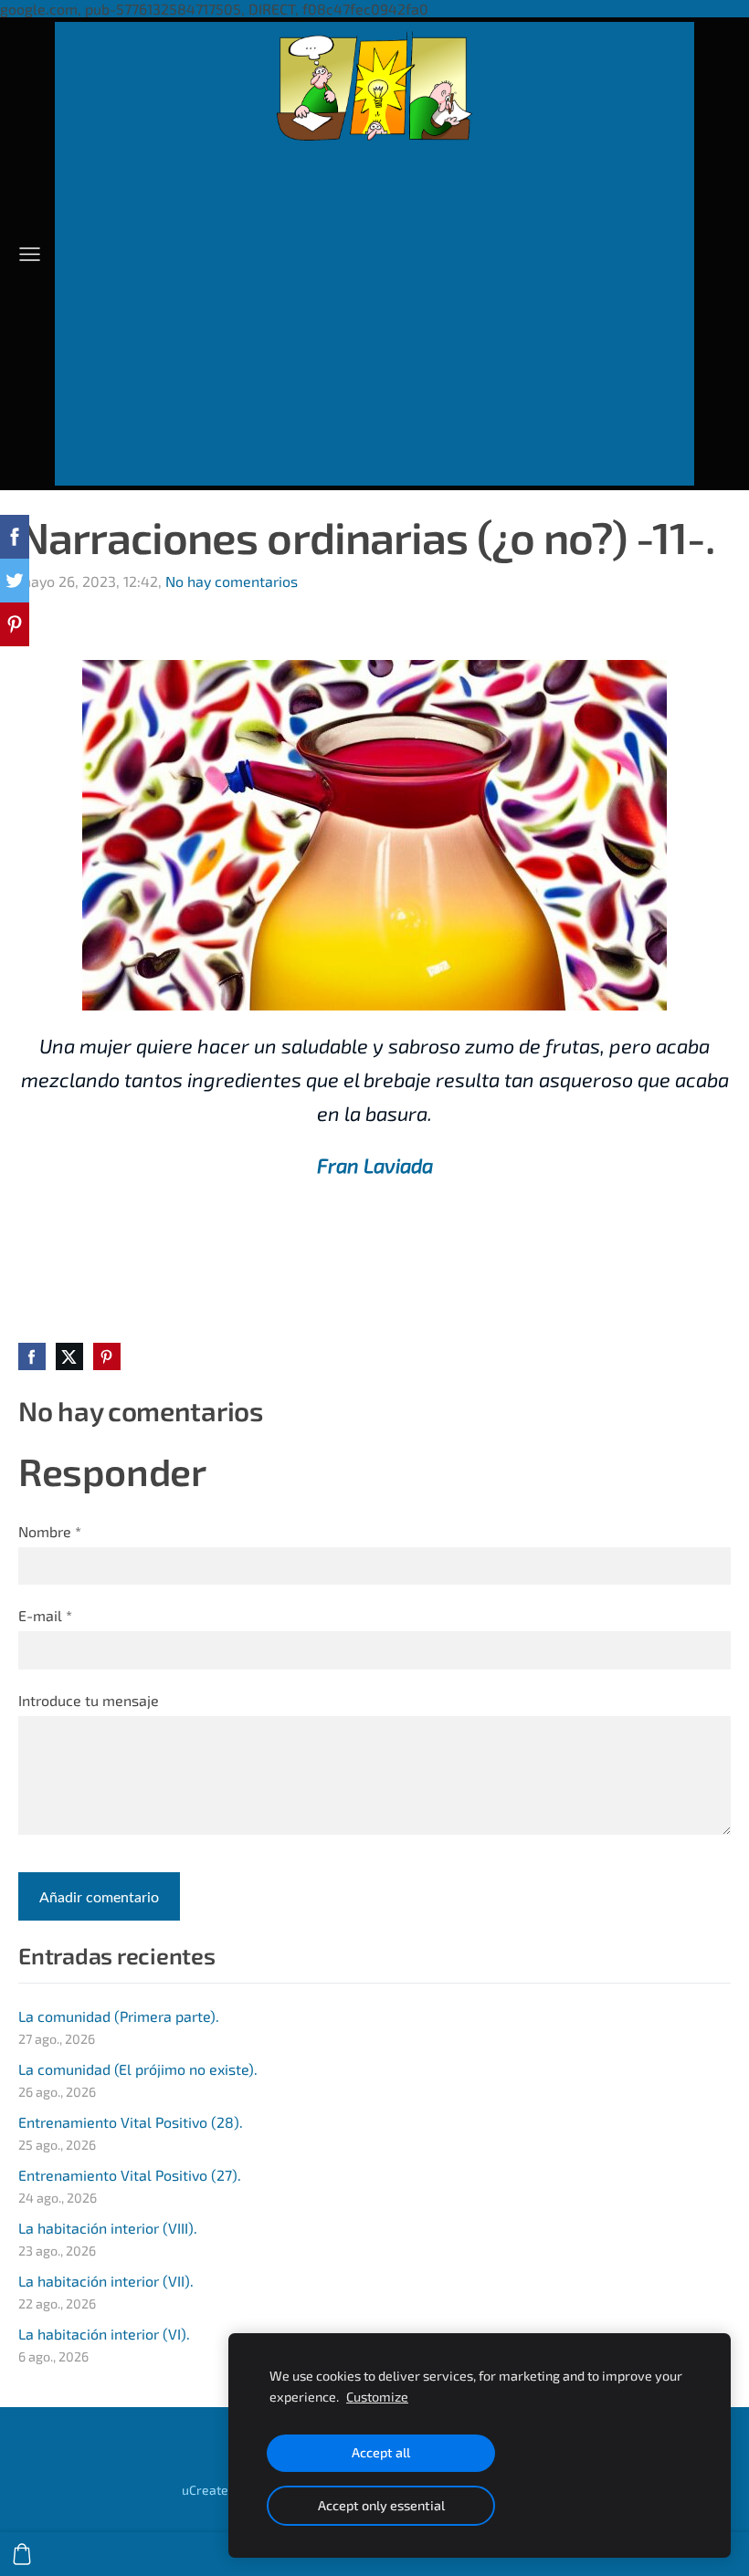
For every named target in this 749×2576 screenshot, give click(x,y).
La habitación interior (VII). (106, 2281)
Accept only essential (381, 2505)
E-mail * (45, 1615)
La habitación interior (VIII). (108, 2228)
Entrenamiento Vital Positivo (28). (131, 2122)
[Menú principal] (30, 254)
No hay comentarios (232, 581)
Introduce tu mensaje (89, 1700)
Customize (377, 2397)
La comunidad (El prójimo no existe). (138, 2069)
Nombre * (50, 1531)
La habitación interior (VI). (104, 2334)
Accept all (381, 2452)
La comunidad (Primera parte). (119, 2016)
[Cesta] (22, 2554)
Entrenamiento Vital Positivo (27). (130, 2175)
